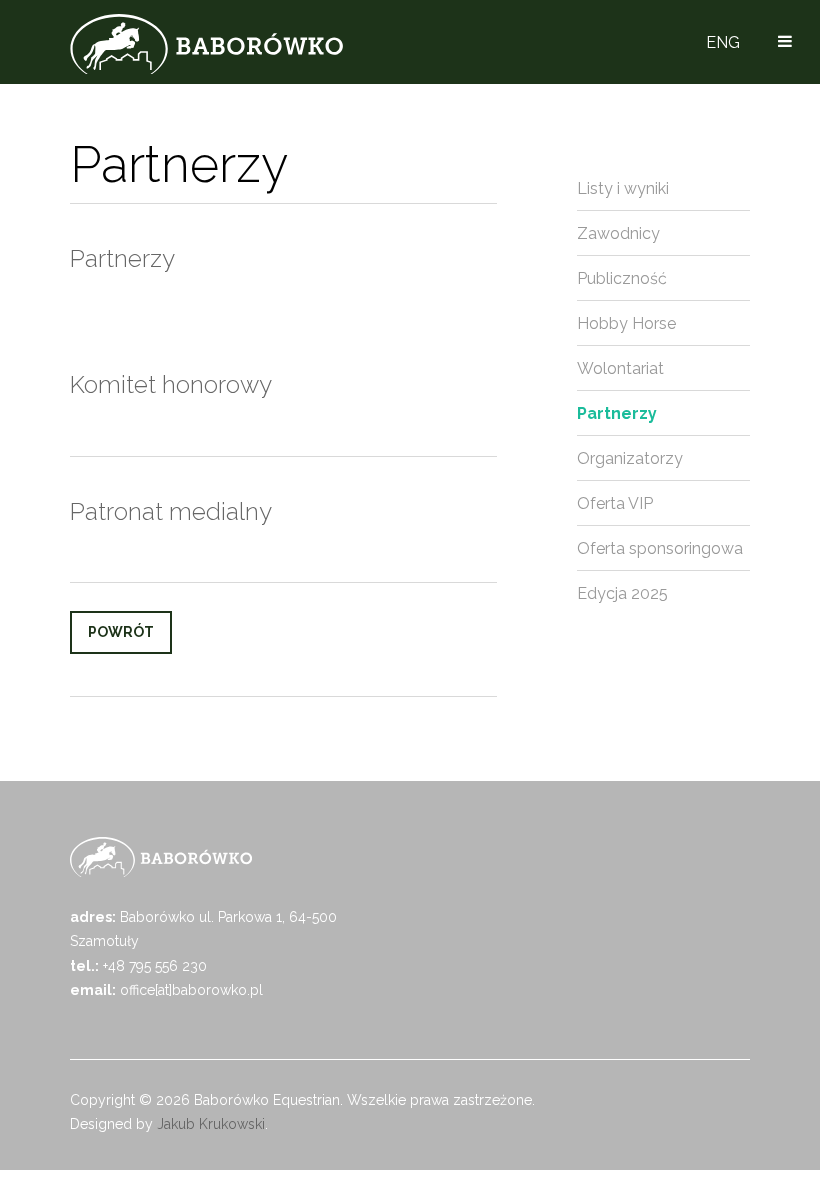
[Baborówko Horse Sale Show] (206, 44)
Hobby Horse (626, 323)
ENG (723, 42)
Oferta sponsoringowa (660, 548)
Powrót (121, 632)
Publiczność (622, 278)
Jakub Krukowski (211, 1124)
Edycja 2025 (622, 593)
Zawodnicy (618, 233)
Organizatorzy (630, 458)
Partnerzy (617, 413)
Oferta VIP (615, 503)
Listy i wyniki (623, 188)
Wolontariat (620, 368)
